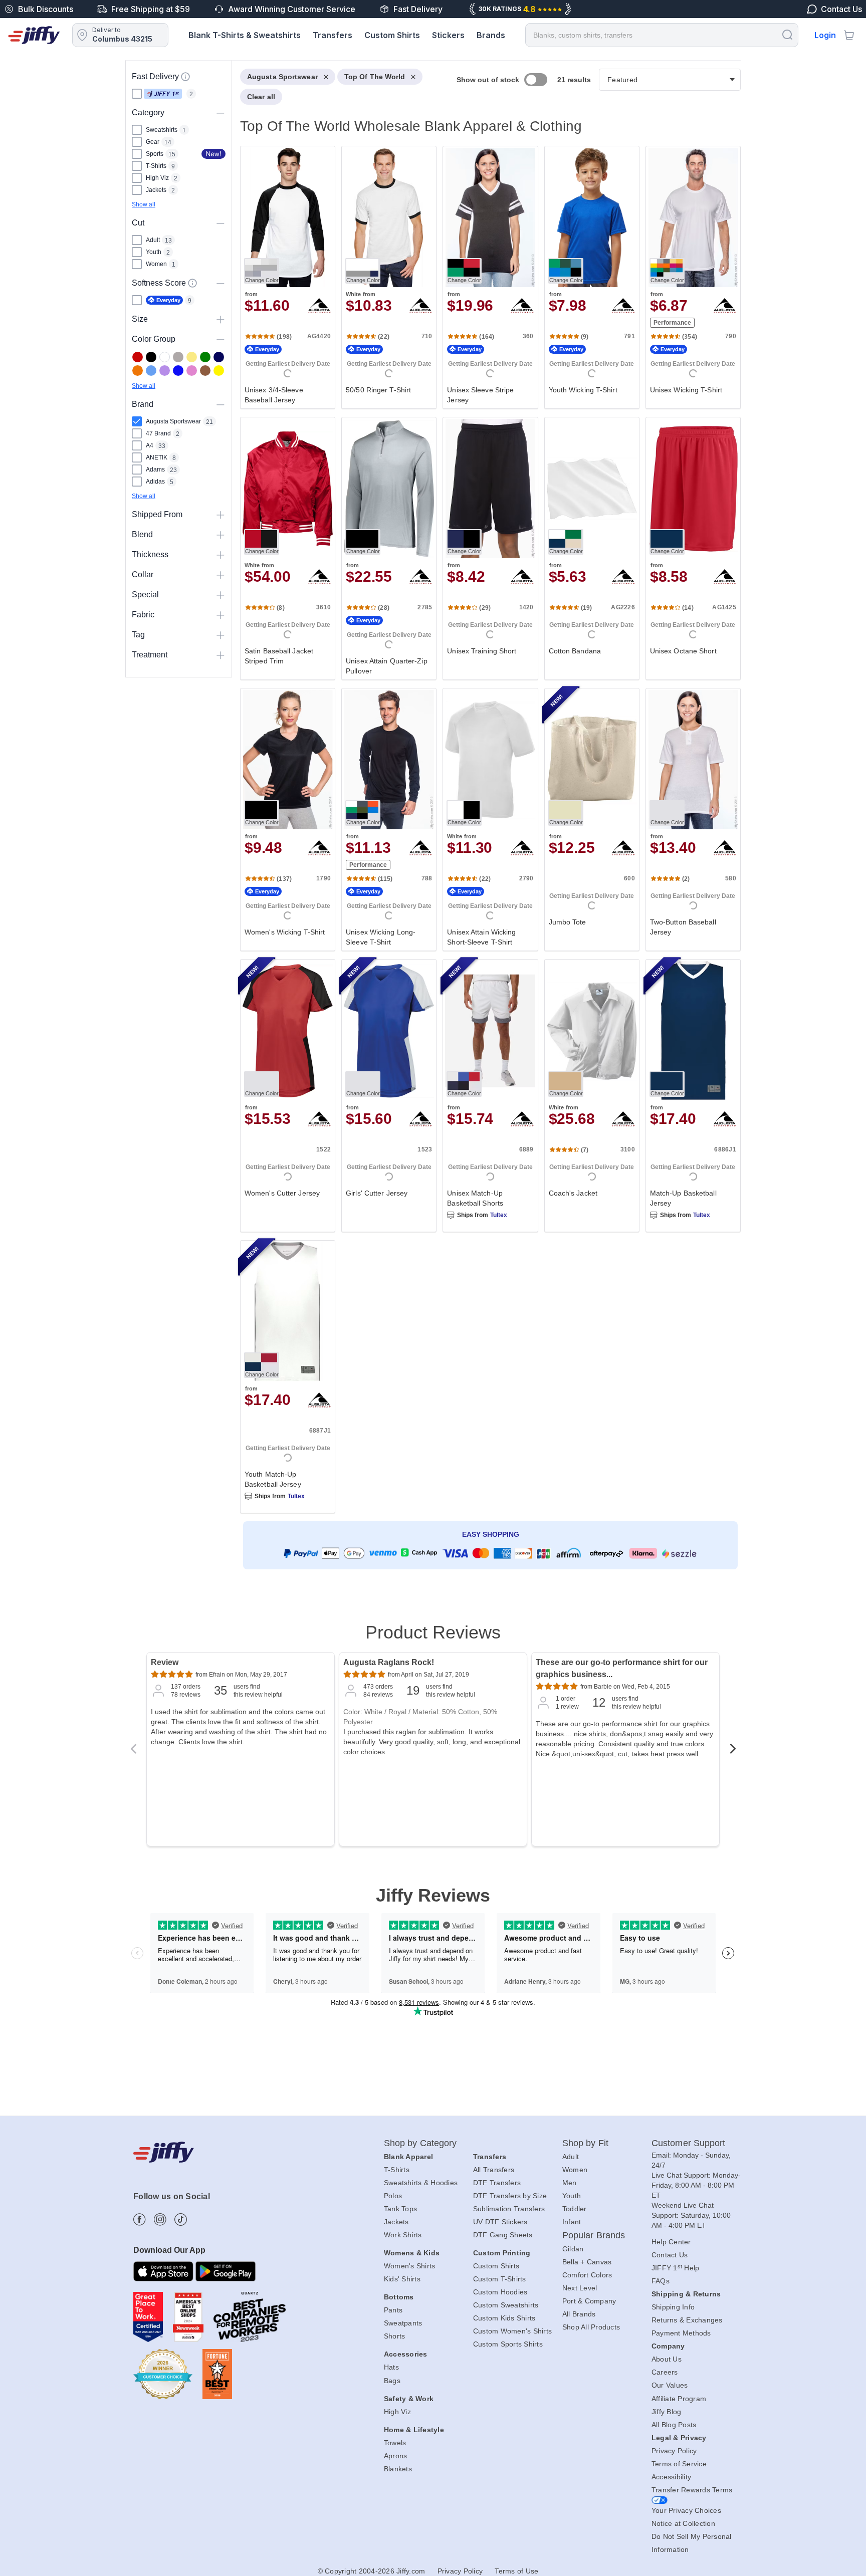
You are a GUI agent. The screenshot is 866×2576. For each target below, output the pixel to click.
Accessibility (671, 2477)
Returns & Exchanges (687, 2320)
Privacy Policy (674, 2451)
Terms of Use (516, 2571)
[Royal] (178, 371)
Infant (572, 2222)
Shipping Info (673, 2307)
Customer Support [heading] (689, 2143)
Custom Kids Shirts (504, 2318)
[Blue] (151, 371)
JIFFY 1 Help (676, 2268)
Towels (395, 2443)
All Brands (579, 2314)
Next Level (580, 2288)
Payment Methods (681, 2333)
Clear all (261, 97)
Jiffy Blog (667, 2412)
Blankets (398, 2469)
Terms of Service (679, 2464)
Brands (491, 35)
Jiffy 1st (163, 94)
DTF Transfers (497, 2183)
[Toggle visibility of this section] (221, 112)
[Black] (151, 357)
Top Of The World (375, 77)
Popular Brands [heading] (594, 2235)
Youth (572, 2196)
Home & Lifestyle (414, 2430)
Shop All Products (591, 2327)
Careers (665, 2372)
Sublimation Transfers (509, 2209)
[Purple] (165, 371)
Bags (392, 2381)
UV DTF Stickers (500, 2222)
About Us (667, 2359)
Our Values (670, 2385)
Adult (571, 2157)
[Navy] (219, 357)
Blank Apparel (408, 2157)
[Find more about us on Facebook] (140, 2219)
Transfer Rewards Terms (692, 2490)
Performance (672, 323)
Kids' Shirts (402, 2279)
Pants (393, 2310)
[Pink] (192, 371)
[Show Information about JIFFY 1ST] (185, 77)
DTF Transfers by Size (510, 2196)
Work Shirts (403, 2235)
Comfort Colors (587, 2275)
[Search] (787, 34)
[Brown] (205, 371)
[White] (165, 357)
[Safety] (219, 371)
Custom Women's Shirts (512, 2331)
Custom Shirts (392, 35)
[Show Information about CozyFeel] (192, 283)
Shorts (395, 2336)
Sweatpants (403, 2323)
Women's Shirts (410, 2266)
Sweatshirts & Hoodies (421, 2183)
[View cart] (849, 35)
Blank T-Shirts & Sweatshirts (245, 35)
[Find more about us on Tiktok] (181, 2219)
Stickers (448, 35)
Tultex (499, 1215)
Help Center (671, 2242)
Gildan (573, 2249)
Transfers (333, 35)
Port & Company (589, 2301)
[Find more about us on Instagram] (160, 2219)
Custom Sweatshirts (506, 2305)
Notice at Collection (683, 2523)
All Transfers (494, 2170)
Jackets (396, 2222)
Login (825, 35)
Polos (393, 2196)
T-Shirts (397, 2170)
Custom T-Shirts (500, 2279)
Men (570, 2183)
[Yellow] (192, 357)
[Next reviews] (733, 1752)
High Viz (397, 2412)
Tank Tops (400, 2209)
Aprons (396, 2456)
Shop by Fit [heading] (585, 2143)
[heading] (486, 834)
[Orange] (138, 371)
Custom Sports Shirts (508, 2344)
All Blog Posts (674, 2425)
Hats (391, 2367)
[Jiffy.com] (34, 35)
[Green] (205, 357)
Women (575, 2170)
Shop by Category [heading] (420, 2143)
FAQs (661, 2281)
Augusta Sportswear (282, 77)
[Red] (138, 357)
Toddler (575, 2209)
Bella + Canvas (587, 2262)
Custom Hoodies (500, 2292)
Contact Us (670, 2255)
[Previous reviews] (133, 1752)
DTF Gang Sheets (503, 2235)
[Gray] (178, 357)
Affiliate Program (679, 2399)
